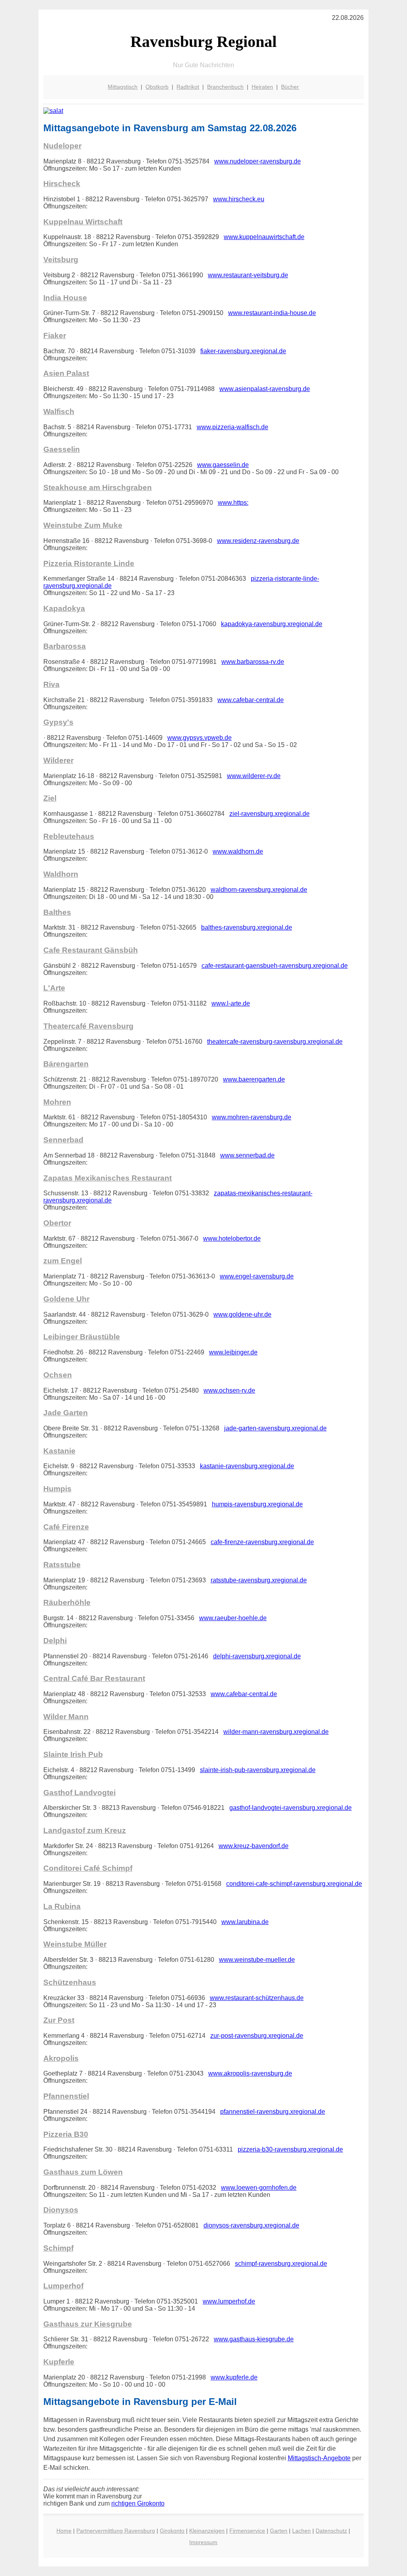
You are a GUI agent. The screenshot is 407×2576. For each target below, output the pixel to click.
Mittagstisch (123, 87)
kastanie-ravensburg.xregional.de (247, 1466)
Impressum (203, 2542)
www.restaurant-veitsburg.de (248, 275)
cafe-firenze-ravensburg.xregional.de (262, 1542)
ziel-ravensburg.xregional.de (269, 814)
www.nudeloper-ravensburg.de (258, 161)
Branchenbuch (225, 87)
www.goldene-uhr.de (242, 1314)
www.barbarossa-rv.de (253, 662)
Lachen (301, 2531)
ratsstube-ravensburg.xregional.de (259, 1580)
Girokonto (172, 2531)
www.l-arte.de (231, 1003)
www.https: (233, 503)
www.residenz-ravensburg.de (258, 541)
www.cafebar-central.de (251, 700)
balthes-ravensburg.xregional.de (247, 927)
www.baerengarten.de (254, 1079)
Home (64, 2531)
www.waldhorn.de (238, 851)
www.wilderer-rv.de (254, 776)
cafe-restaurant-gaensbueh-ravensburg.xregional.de (275, 966)
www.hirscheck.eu (239, 199)
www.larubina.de (245, 1922)
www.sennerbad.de (247, 1155)
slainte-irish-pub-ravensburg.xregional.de (258, 1770)
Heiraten (262, 87)
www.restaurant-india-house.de (272, 313)
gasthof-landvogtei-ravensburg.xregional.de (291, 1808)
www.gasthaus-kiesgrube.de (254, 2339)
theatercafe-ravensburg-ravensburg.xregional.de (275, 1042)
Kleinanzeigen (207, 2531)
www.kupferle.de (234, 2377)
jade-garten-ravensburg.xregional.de (275, 1428)
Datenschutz (331, 2531)
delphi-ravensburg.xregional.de (257, 1656)
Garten (279, 2531)
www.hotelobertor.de (232, 1238)
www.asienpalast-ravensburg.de (265, 389)
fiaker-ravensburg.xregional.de (243, 351)
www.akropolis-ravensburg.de (250, 2073)
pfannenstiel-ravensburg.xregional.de (273, 2112)
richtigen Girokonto (138, 2503)
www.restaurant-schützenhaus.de (257, 1998)
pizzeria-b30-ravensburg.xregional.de (290, 2149)
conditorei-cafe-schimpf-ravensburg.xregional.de (294, 1884)
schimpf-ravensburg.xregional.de (281, 2264)
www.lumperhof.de (229, 2301)
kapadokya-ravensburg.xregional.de (272, 624)
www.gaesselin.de (223, 465)
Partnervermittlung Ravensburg (116, 2531)
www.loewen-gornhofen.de (259, 2188)
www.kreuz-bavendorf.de (254, 1846)
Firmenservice (247, 2531)
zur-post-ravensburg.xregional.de (257, 2036)
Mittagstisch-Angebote (319, 2458)
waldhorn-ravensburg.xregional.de (259, 890)
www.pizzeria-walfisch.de (233, 427)
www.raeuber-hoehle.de (233, 1618)
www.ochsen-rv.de (229, 1390)
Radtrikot (188, 87)
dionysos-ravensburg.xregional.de (251, 2225)
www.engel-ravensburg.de (257, 1276)
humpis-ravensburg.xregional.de (257, 1504)
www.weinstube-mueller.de (257, 1960)
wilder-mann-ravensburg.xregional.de (276, 1732)
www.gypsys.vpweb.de (200, 738)
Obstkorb (157, 87)
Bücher (290, 87)
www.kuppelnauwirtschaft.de (264, 237)
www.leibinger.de (233, 1352)
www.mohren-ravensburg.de (252, 1117)
